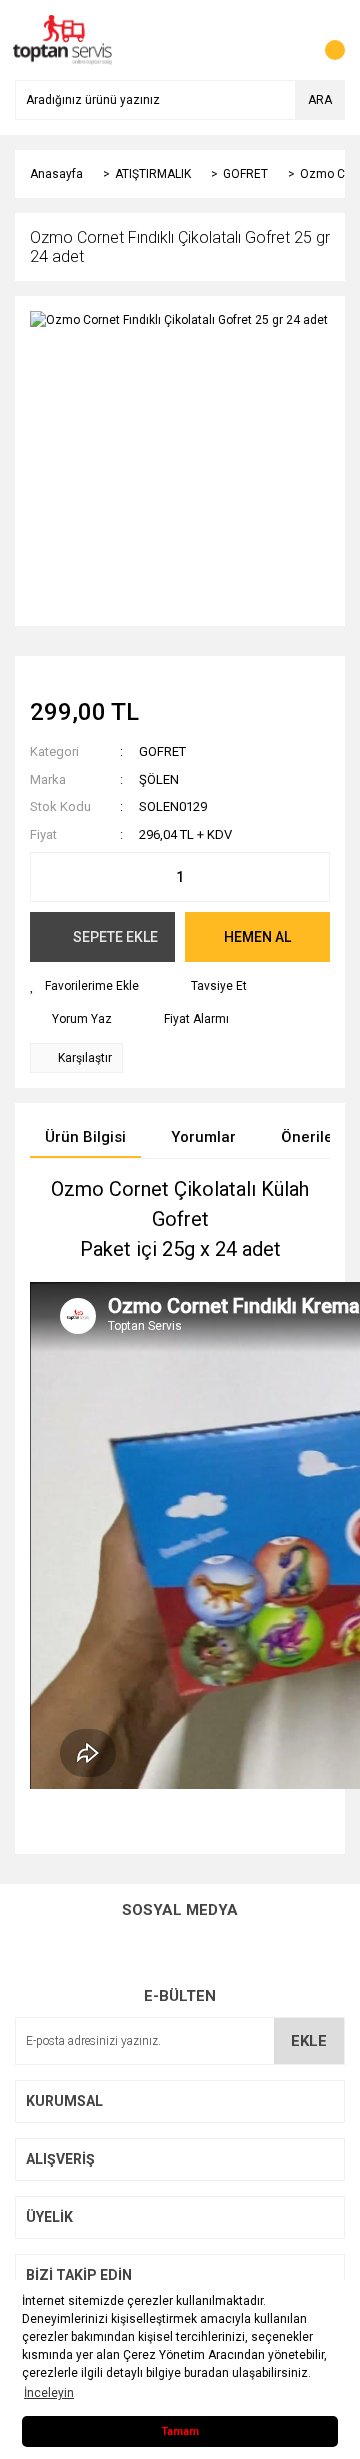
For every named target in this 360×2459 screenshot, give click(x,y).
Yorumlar (203, 1137)
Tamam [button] (180, 2431)
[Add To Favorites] (84, 986)
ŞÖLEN (159, 779)
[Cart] (325, 40)
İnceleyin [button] (49, 2393)
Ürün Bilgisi (85, 1137)
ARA (320, 100)
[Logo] (63, 39)
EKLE (309, 2041)
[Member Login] (285, 40)
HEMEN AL (257, 937)
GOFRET (162, 751)
